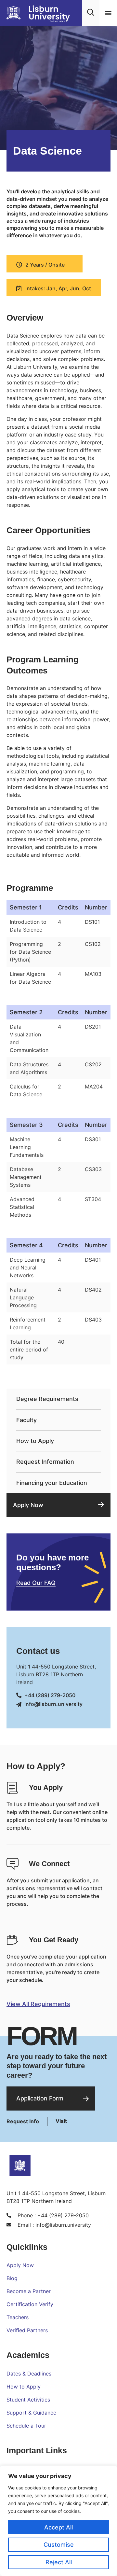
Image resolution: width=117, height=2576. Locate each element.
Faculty (26, 1420)
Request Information (45, 1462)
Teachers (18, 2317)
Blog (12, 2278)
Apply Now (28, 1505)
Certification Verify (30, 2304)
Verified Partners (27, 2330)
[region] (58, 2521)
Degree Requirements (47, 1399)
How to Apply (35, 1441)
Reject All (59, 2562)
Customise (59, 2545)
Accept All (58, 2527)
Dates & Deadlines (29, 2374)
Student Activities (28, 2400)
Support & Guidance (31, 2413)
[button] (108, 13)
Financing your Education (52, 1483)
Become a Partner (29, 2291)
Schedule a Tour (26, 2426)
